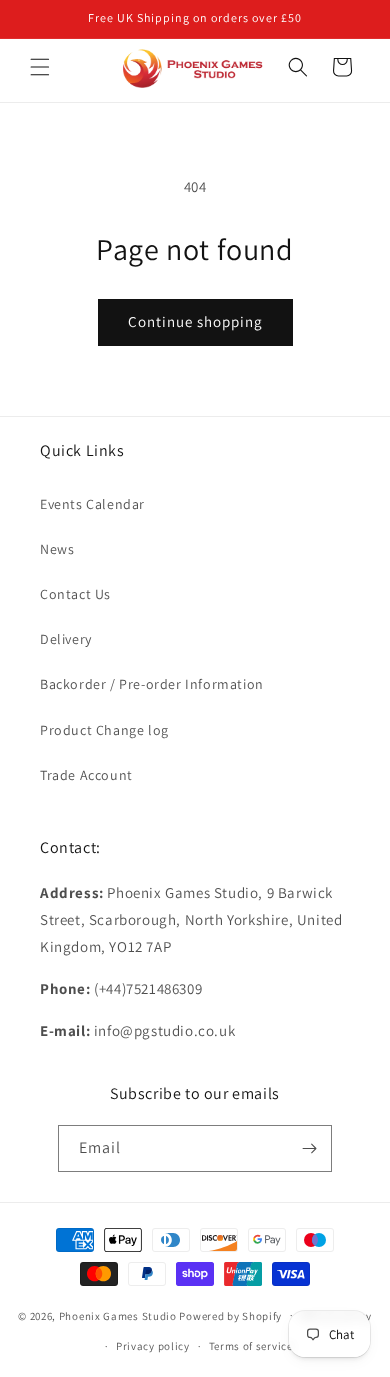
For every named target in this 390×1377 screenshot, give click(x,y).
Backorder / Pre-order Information (152, 684)
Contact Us (75, 594)
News (57, 549)
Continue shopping (195, 321)
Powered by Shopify (230, 1315)
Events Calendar (92, 504)
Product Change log (104, 730)
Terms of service (251, 1346)
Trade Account (86, 775)
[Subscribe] (309, 1148)
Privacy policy (153, 1346)
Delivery (66, 639)
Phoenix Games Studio (118, 1315)
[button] (40, 67)
